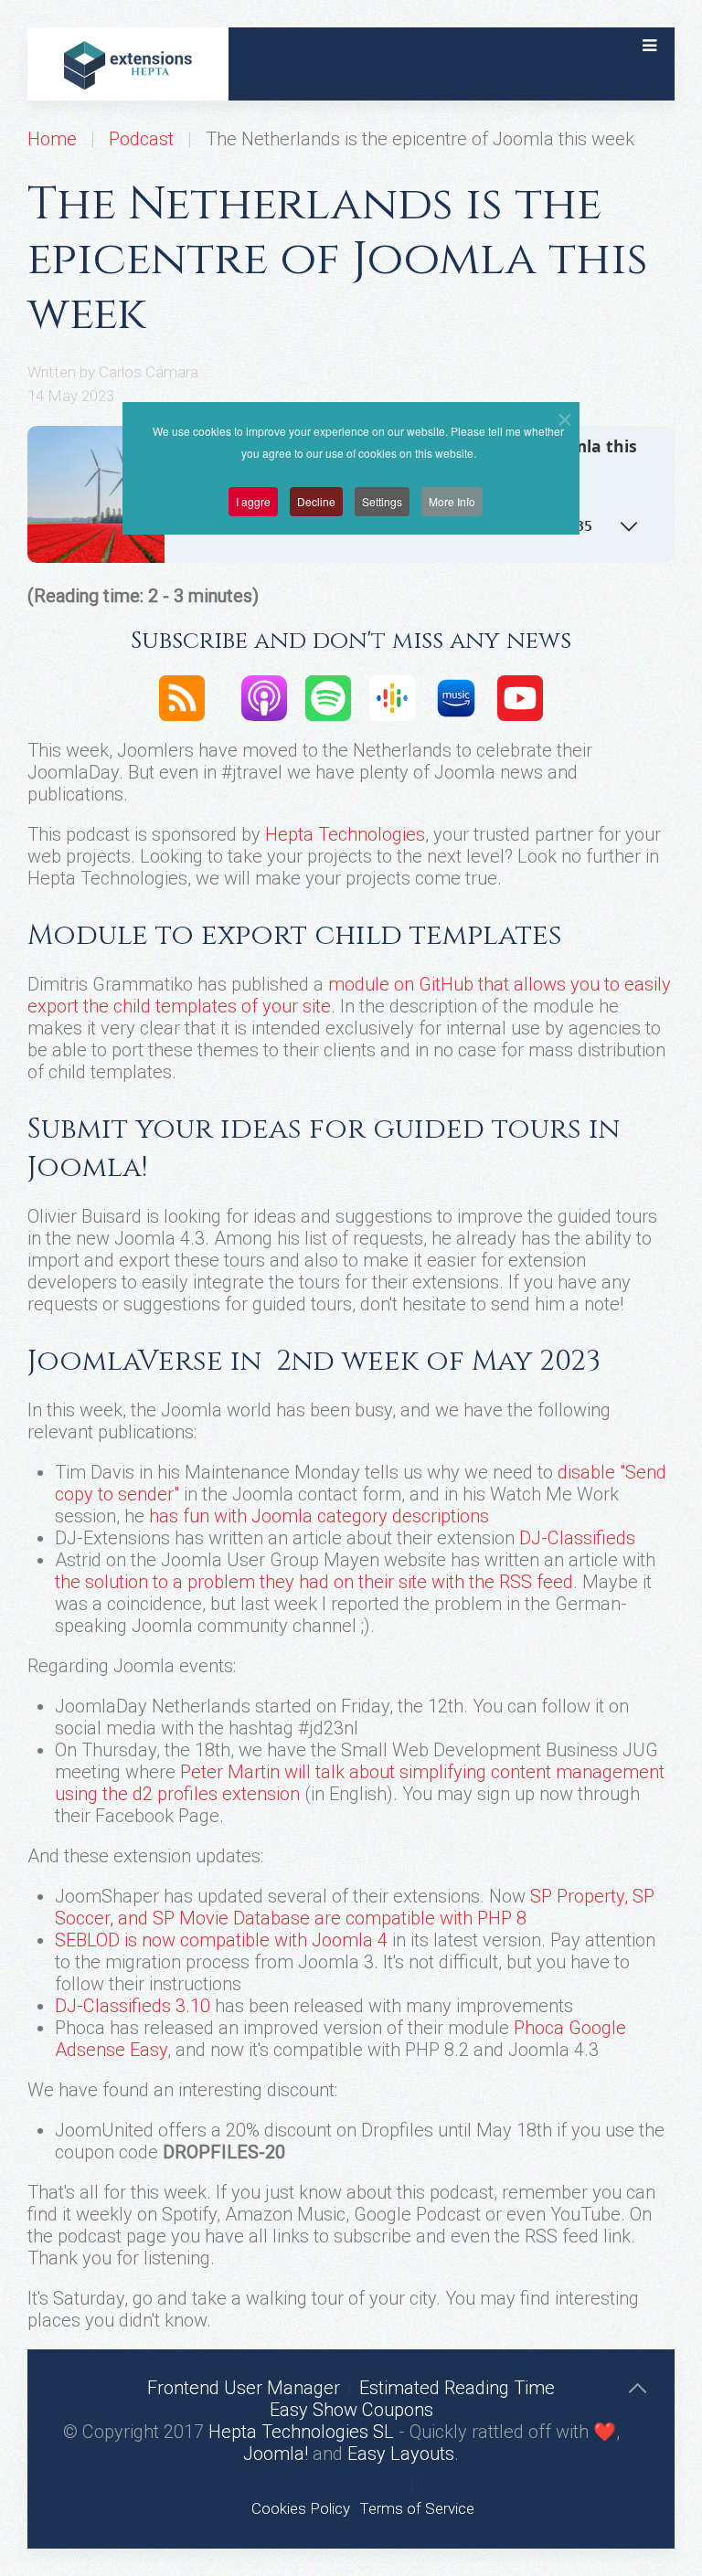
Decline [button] (316, 501)
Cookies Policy (301, 2508)
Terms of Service (417, 2508)
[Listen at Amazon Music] (456, 696)
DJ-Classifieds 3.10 (133, 2006)
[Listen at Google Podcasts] (392, 696)
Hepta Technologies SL (301, 2432)
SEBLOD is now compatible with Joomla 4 (221, 1940)
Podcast (141, 139)
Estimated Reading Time (457, 2388)
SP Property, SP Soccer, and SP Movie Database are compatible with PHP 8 (355, 1907)
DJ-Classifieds (577, 1538)
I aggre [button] (253, 501)
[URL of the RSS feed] (182, 696)
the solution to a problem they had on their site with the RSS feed (314, 1582)
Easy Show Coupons (351, 2410)
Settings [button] (382, 501)
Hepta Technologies (345, 834)
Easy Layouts (401, 2454)
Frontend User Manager (244, 2388)
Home (52, 139)
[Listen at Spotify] (328, 696)
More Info (452, 501)
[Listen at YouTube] (520, 696)
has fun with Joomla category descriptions (319, 1516)
